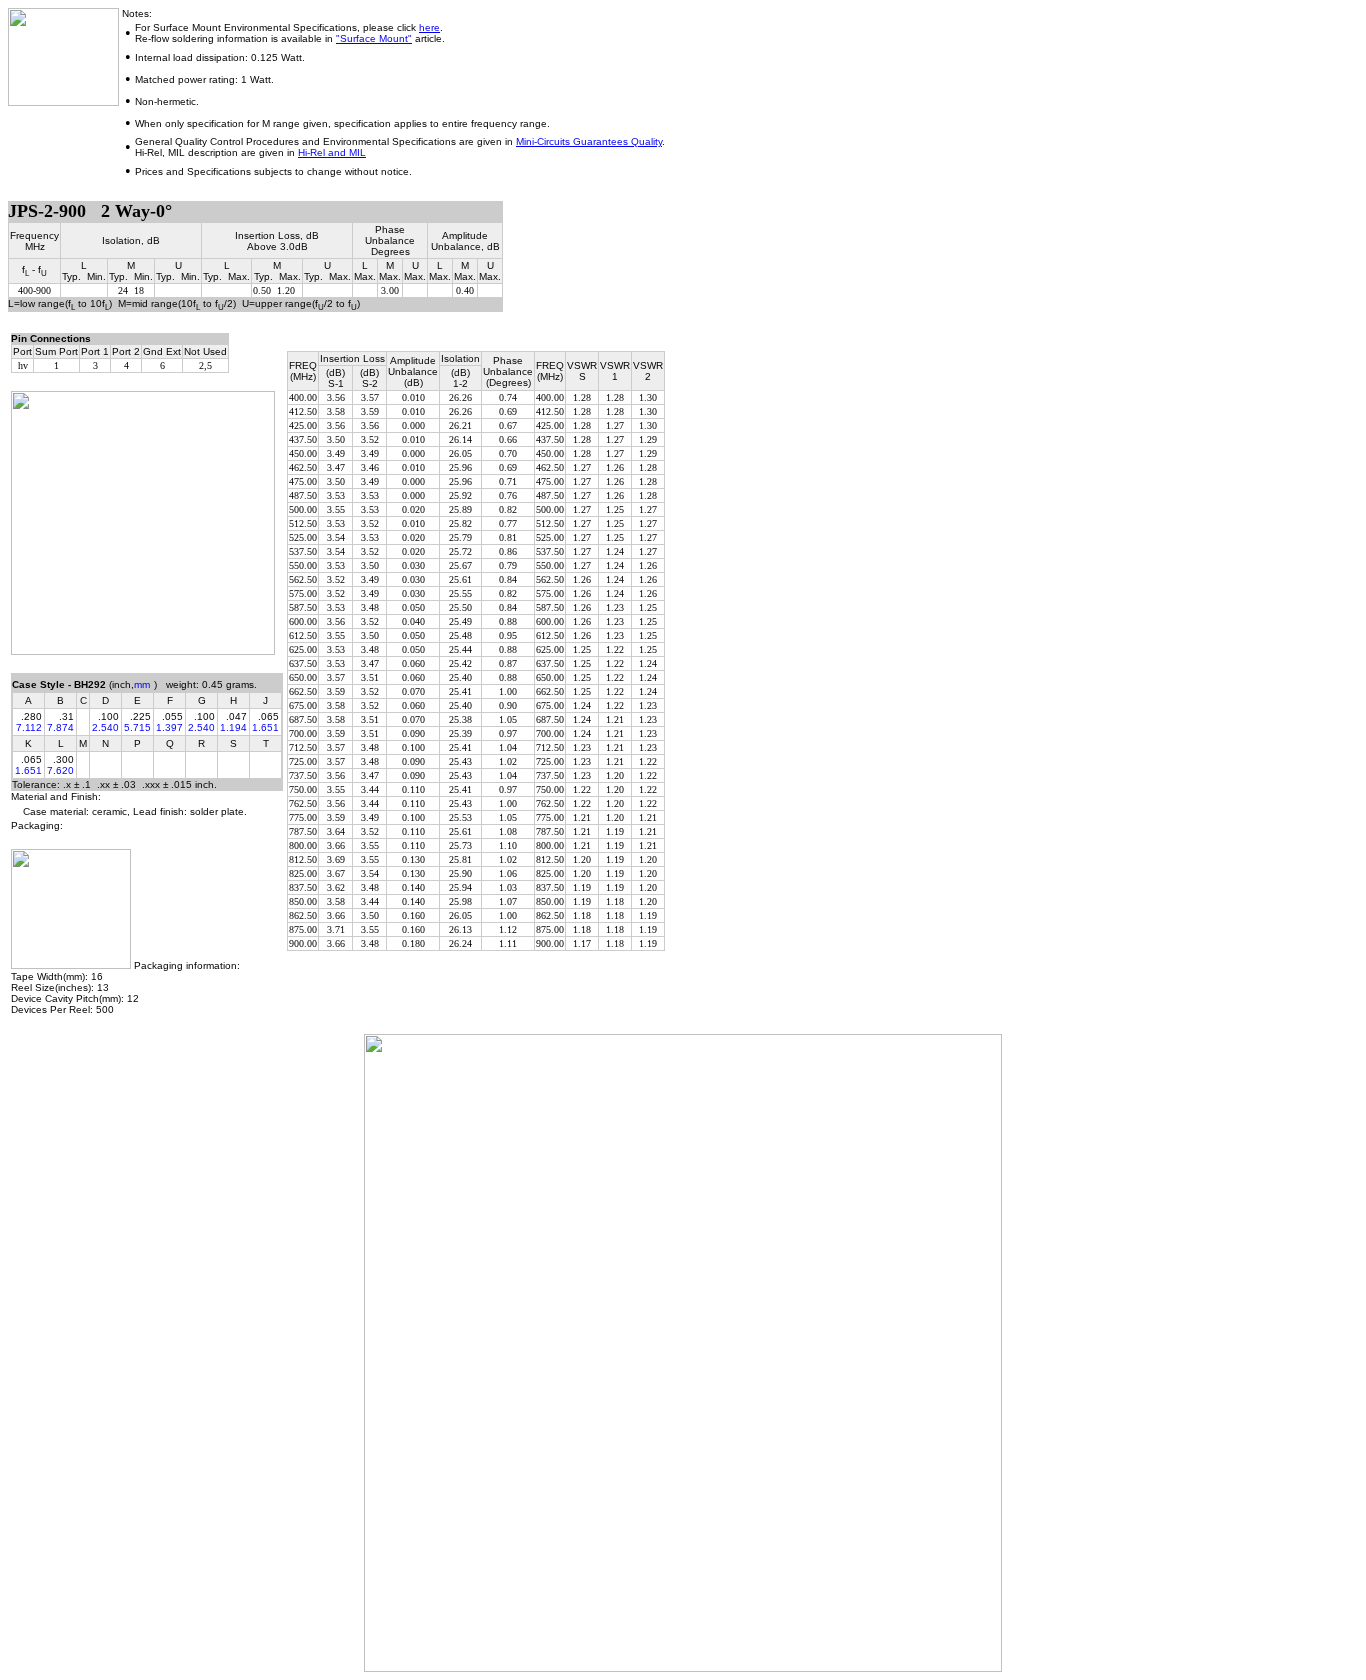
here (429, 27)
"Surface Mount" (374, 38)
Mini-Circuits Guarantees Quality (589, 141)
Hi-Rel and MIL (332, 152)
